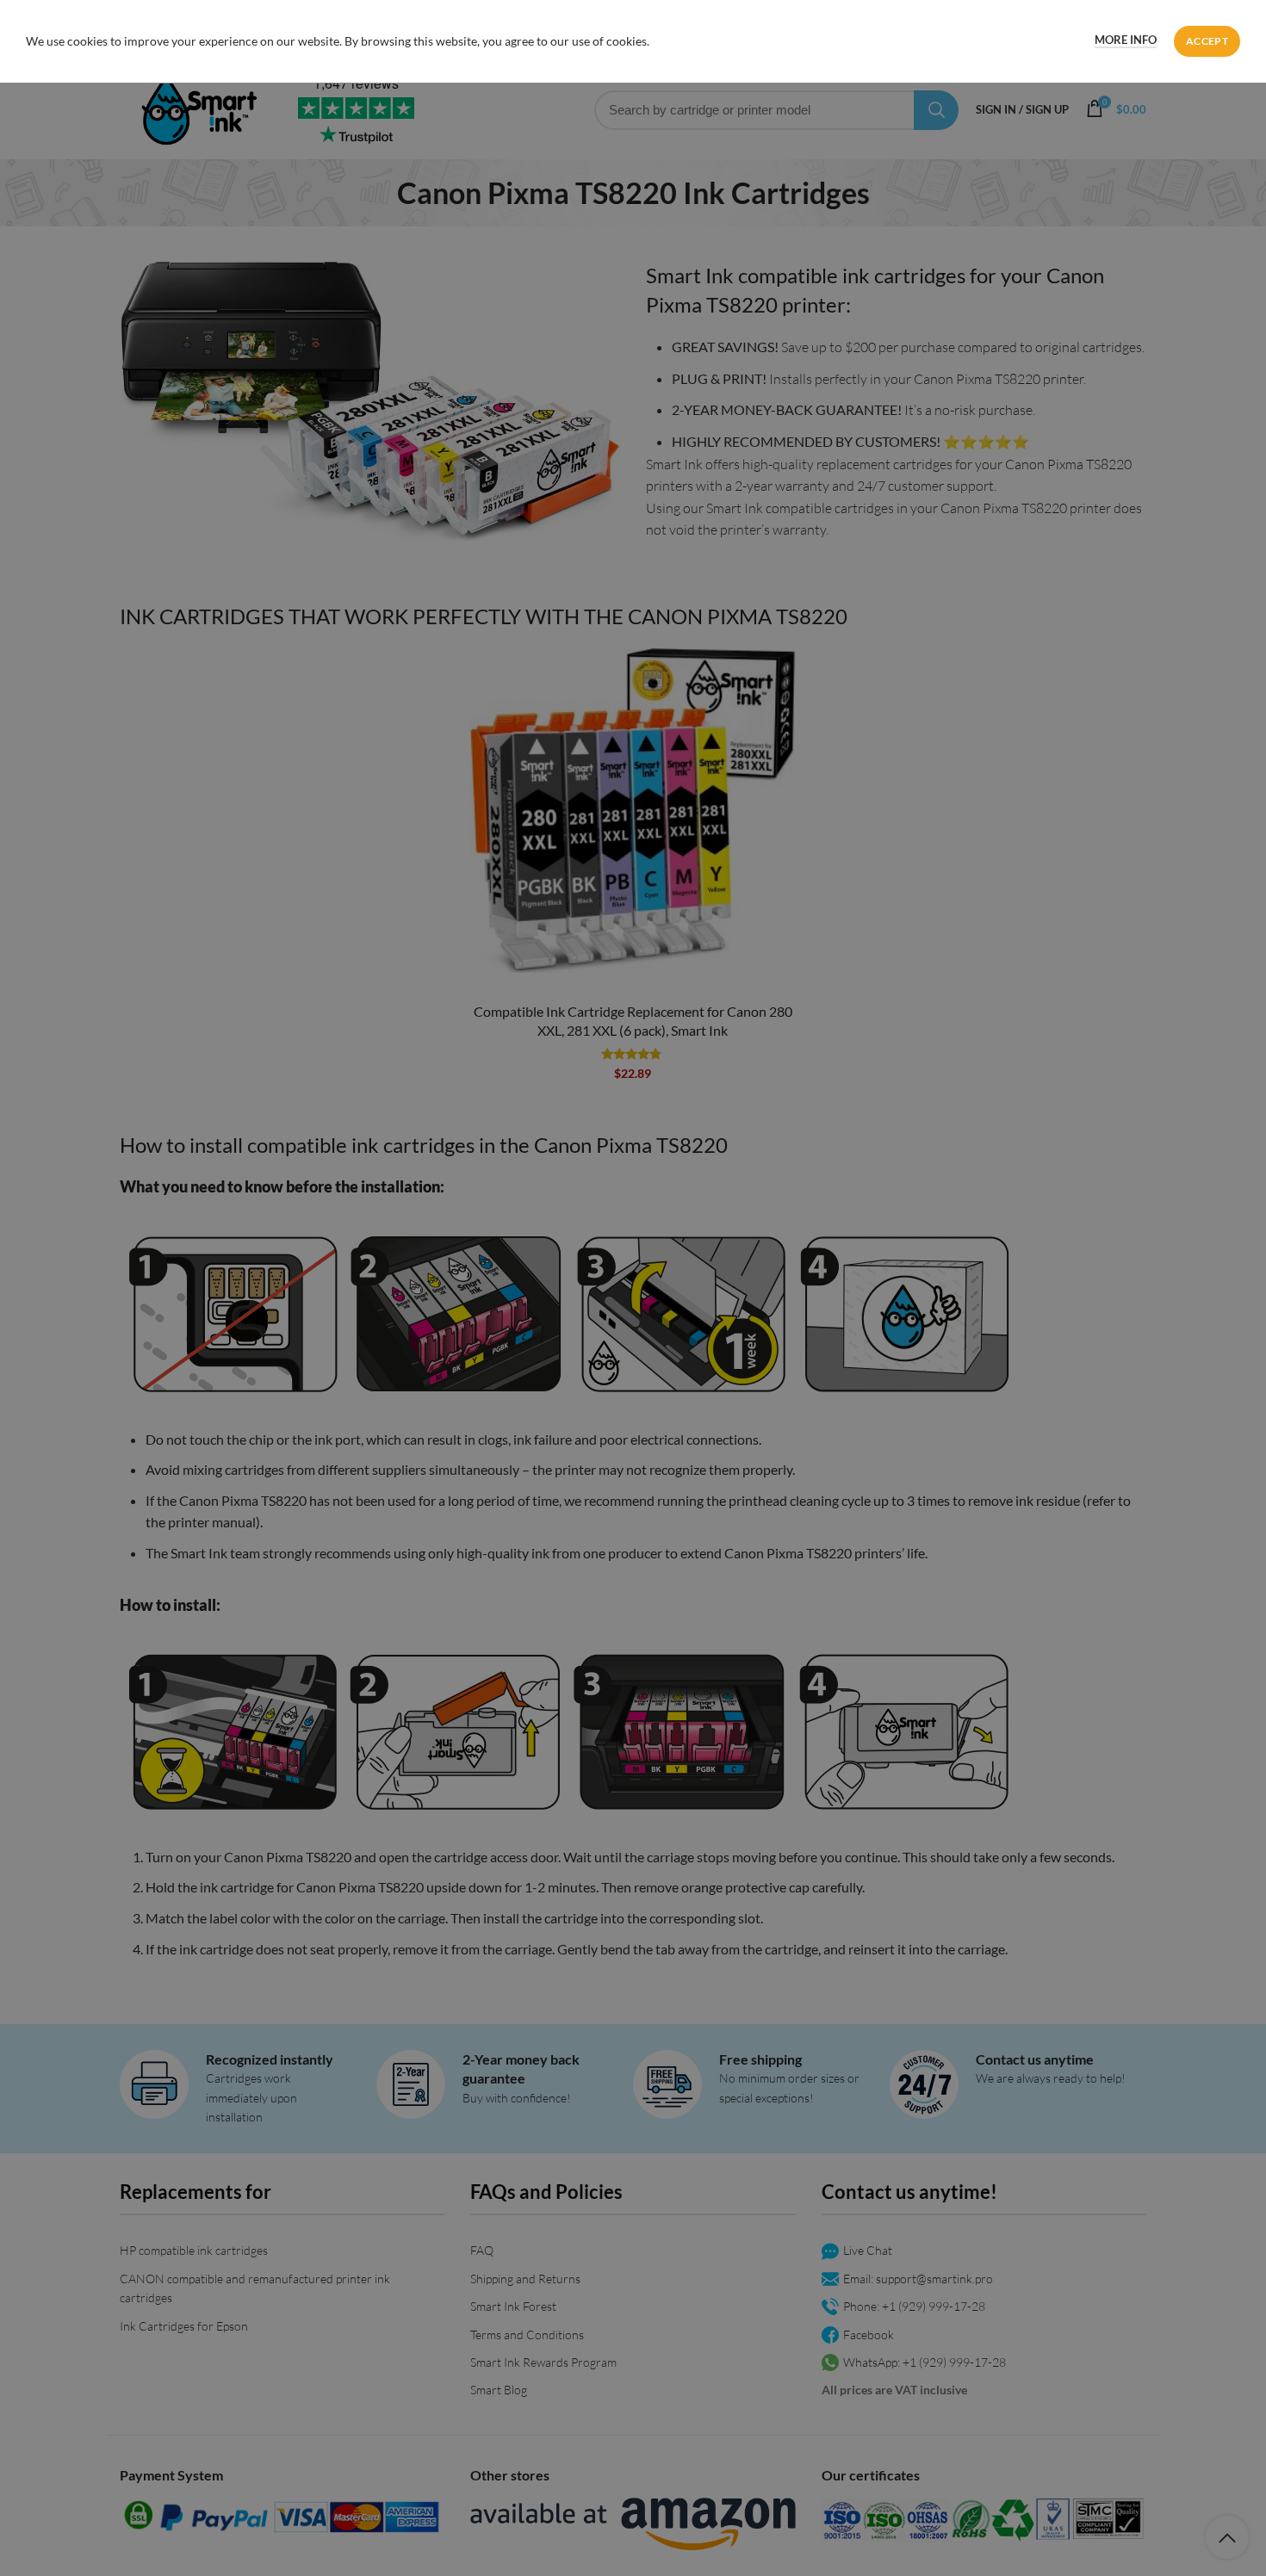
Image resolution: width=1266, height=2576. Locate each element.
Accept (1207, 41)
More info (1126, 40)
